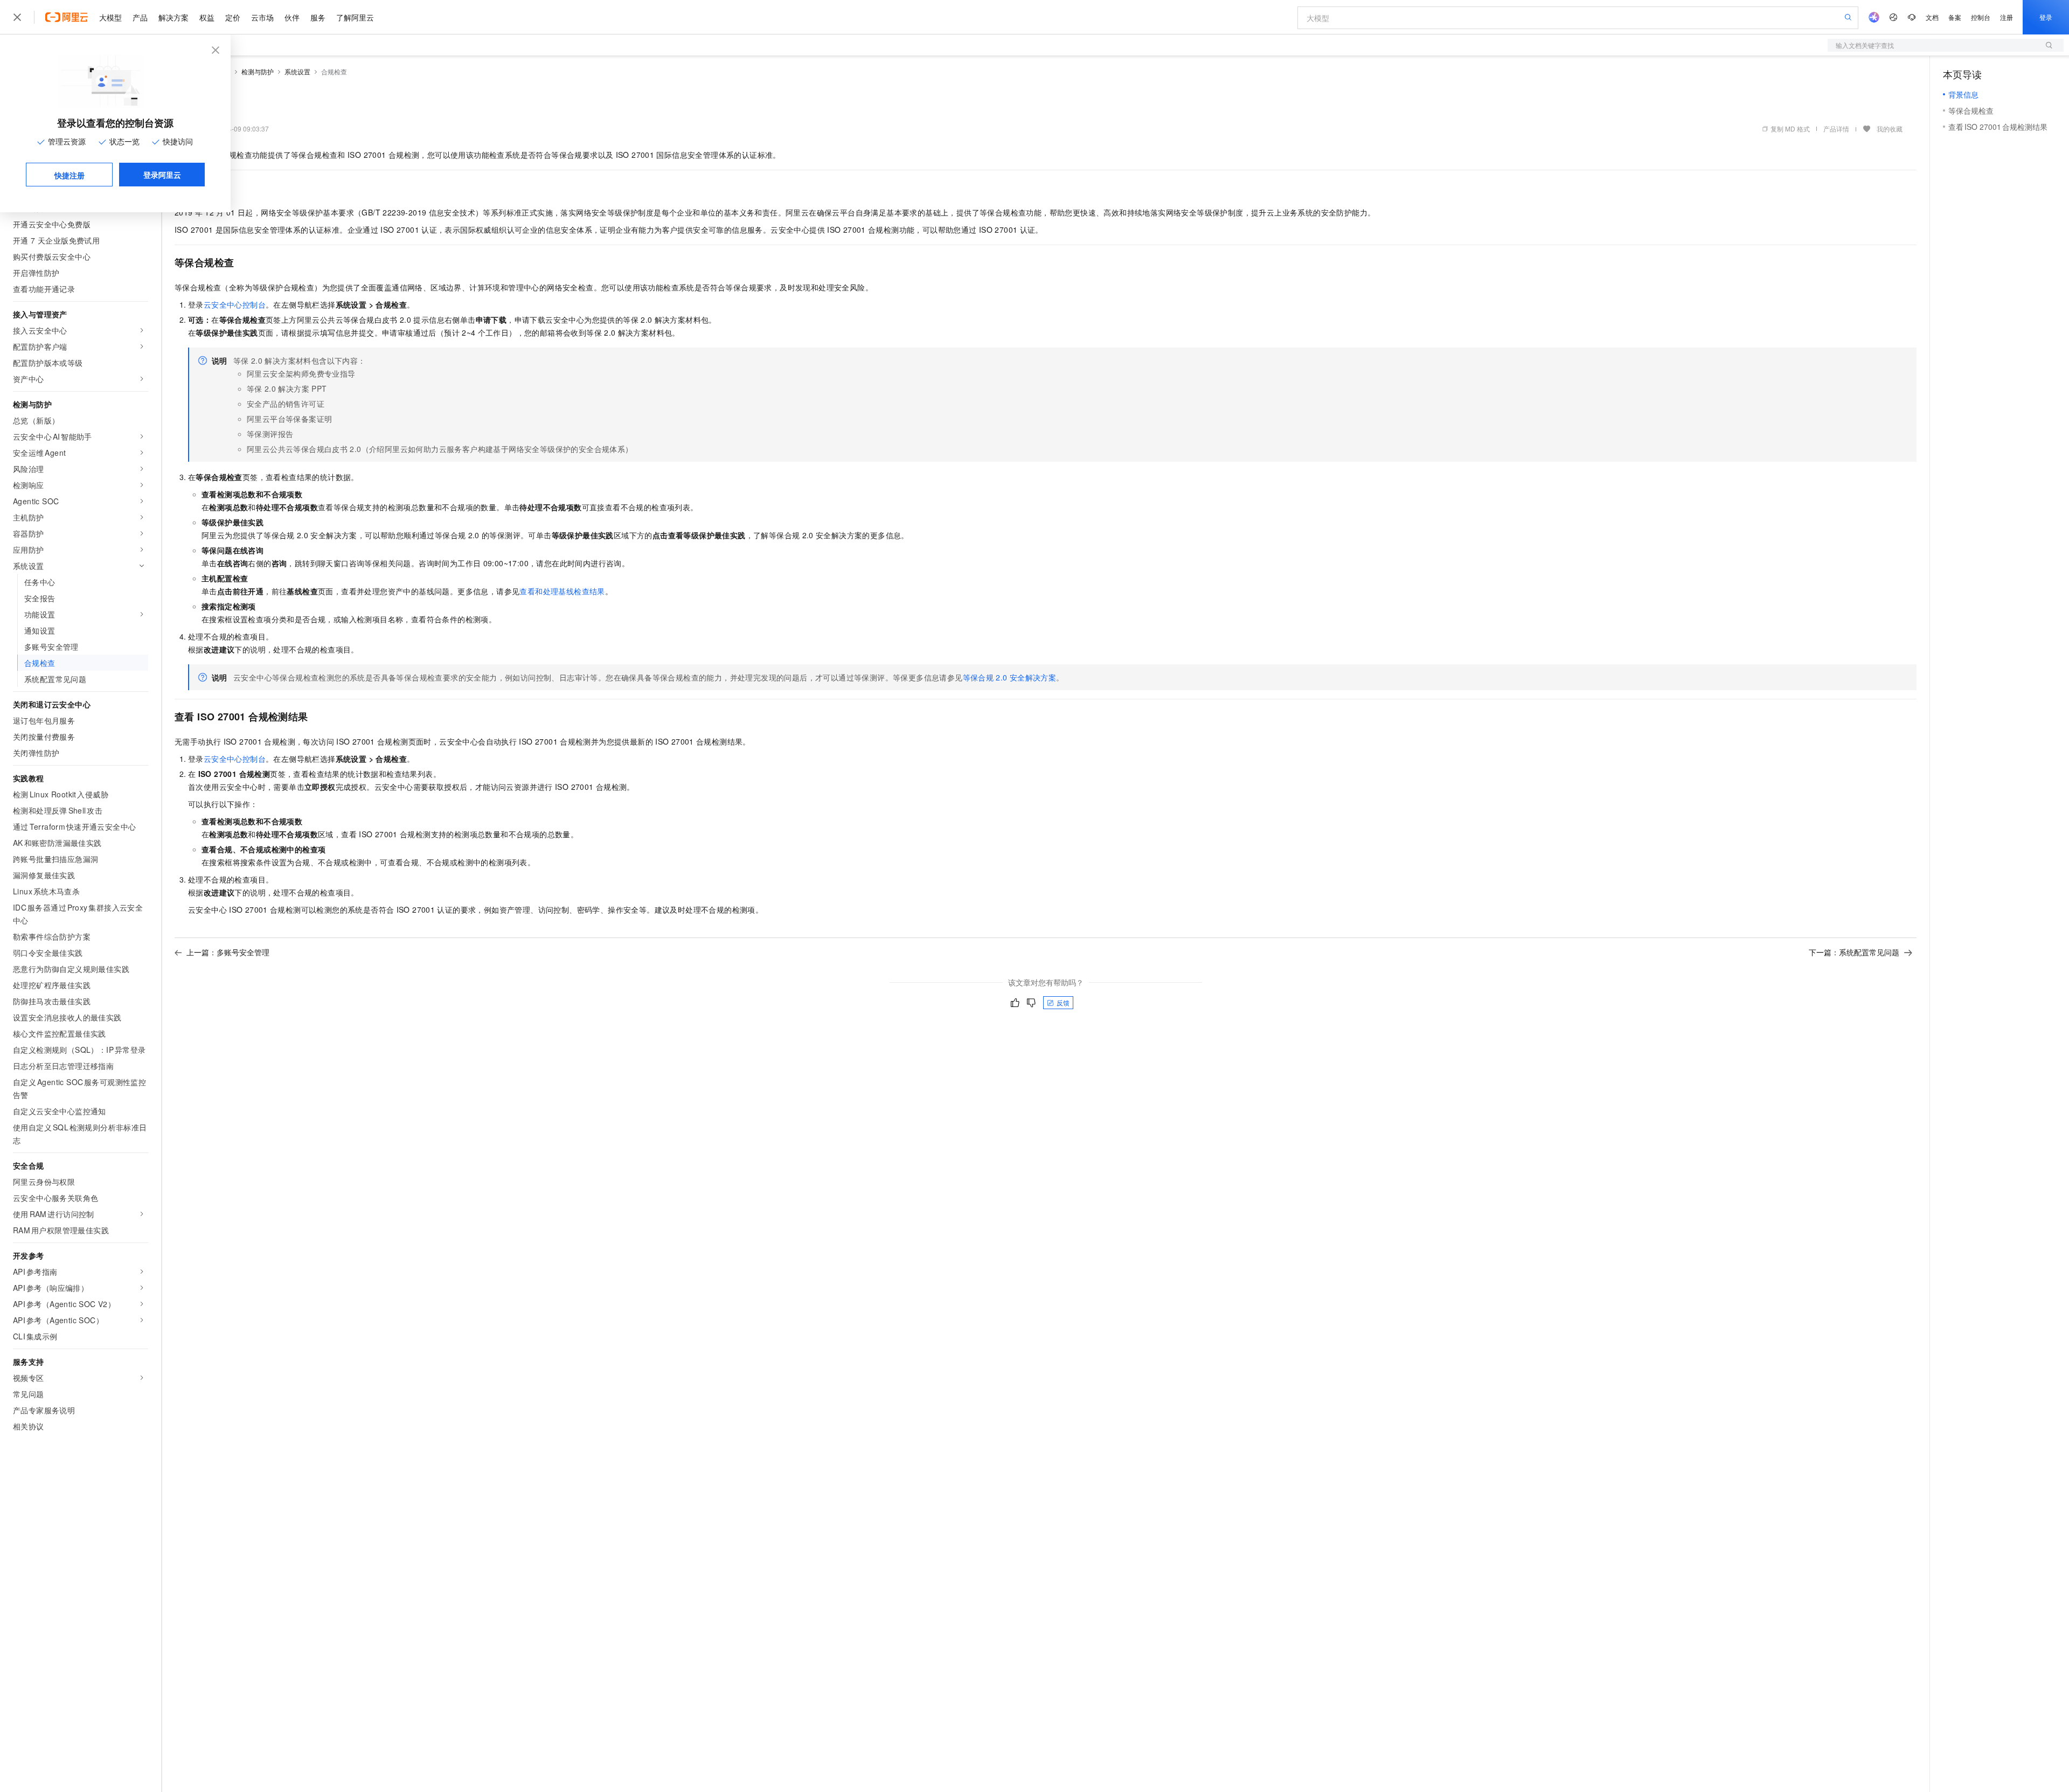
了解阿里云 (355, 17)
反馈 (1063, 1002)
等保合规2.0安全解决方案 (1010, 677)
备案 (1955, 17)
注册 (2006, 17)
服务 (318, 17)
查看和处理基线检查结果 (562, 591)
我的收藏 (1890, 129)
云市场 (262, 17)
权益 (207, 17)
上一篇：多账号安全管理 (228, 952)
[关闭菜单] (17, 17)
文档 (1932, 17)
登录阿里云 (162, 175)
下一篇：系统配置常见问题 (1854, 952)
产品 (140, 17)
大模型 (110, 17)
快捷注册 (70, 175)
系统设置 (297, 71)
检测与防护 (258, 71)
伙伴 (292, 17)
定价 (233, 17)
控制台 (1981, 17)
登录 (2046, 17)
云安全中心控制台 (235, 304)
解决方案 (173, 17)
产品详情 (1836, 129)
